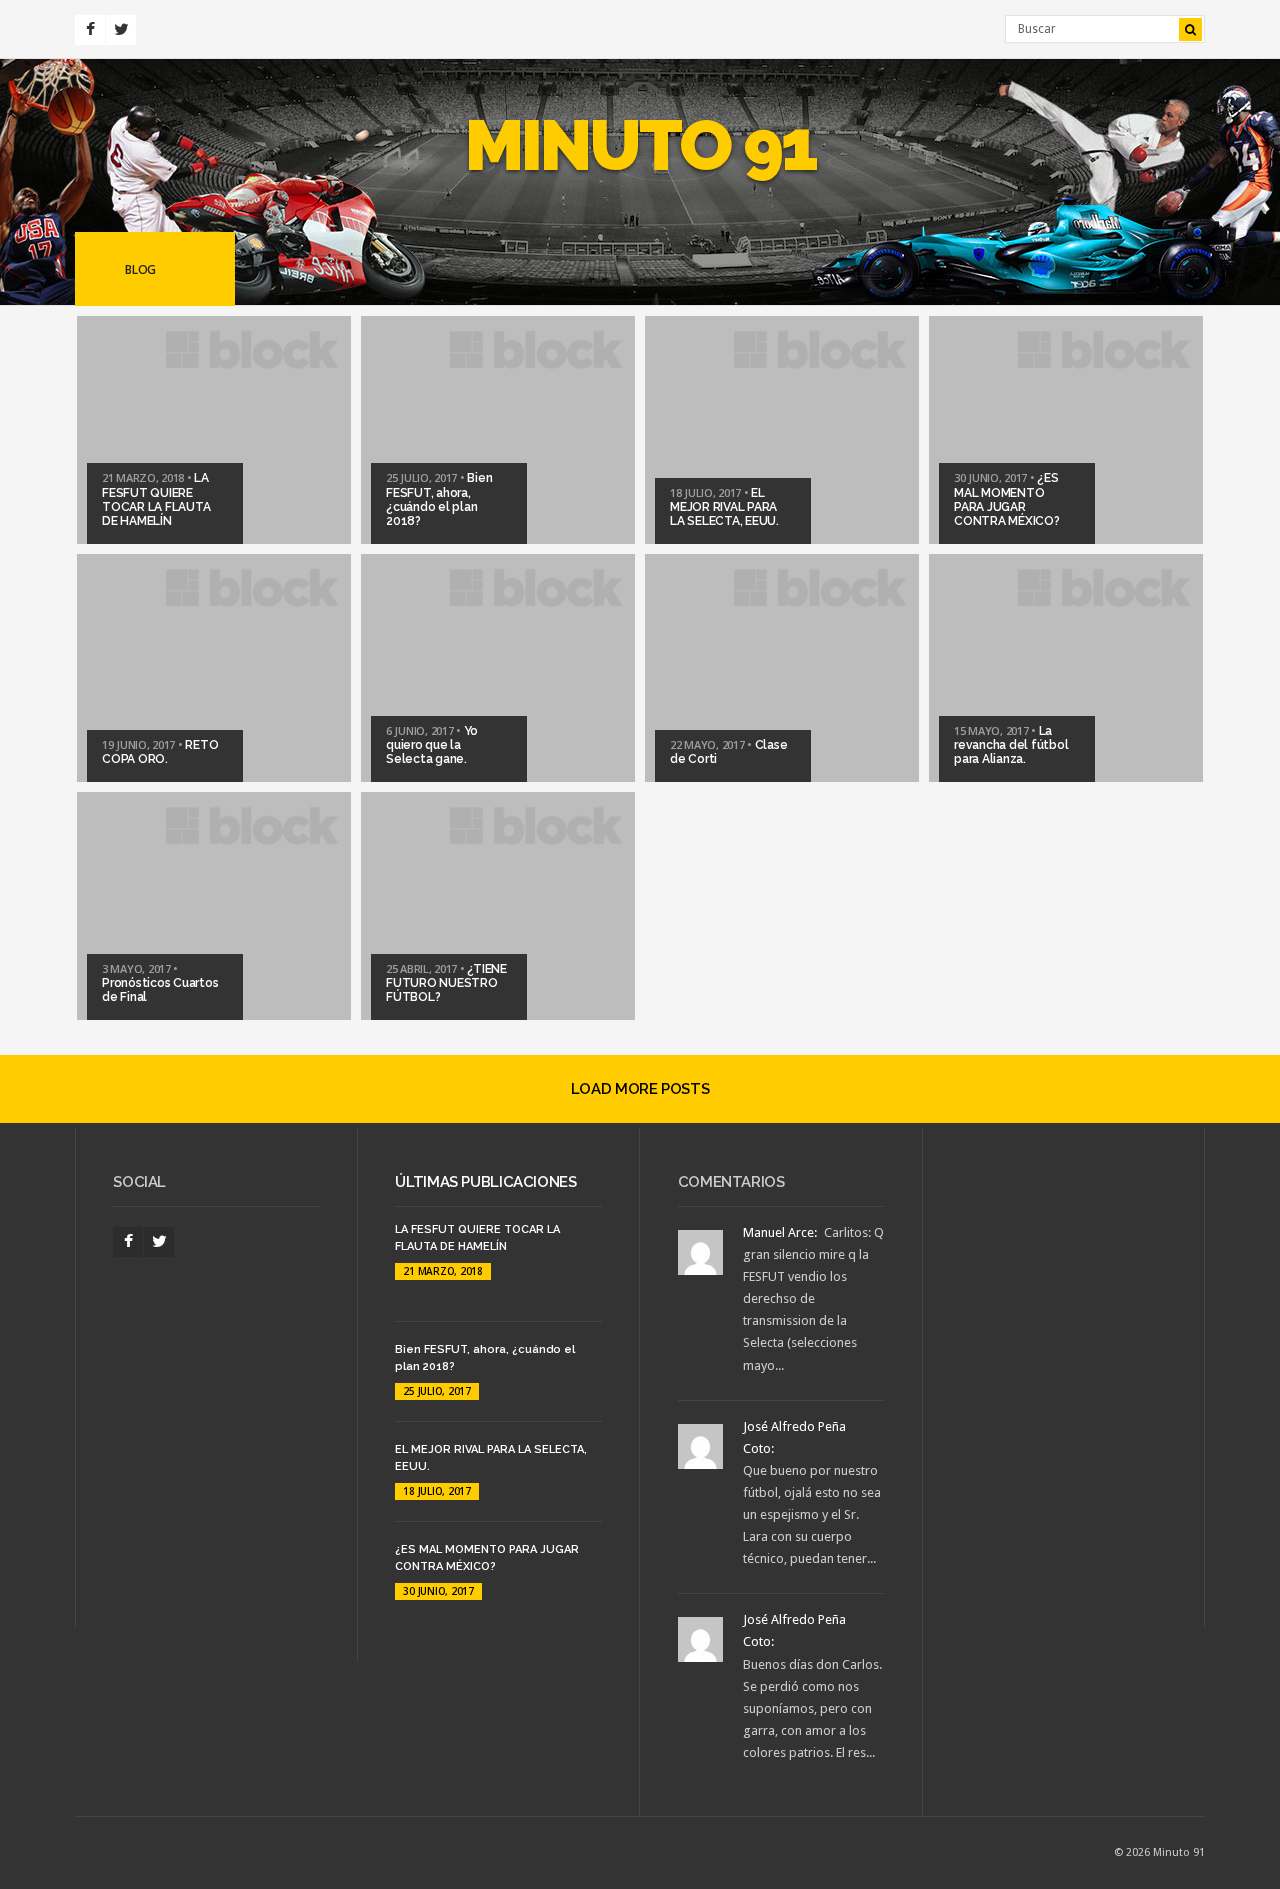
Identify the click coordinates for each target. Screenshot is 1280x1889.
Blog (140, 269)
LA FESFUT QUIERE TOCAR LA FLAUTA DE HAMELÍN (156, 499)
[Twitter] (121, 30)
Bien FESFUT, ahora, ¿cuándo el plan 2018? (439, 499)
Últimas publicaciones (485, 1182)
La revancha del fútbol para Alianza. (1011, 745)
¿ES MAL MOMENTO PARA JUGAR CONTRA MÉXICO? (1007, 499)
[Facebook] (90, 30)
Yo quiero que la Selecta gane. (432, 745)
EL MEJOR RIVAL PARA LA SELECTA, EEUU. (724, 507)
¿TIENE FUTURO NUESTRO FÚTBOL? (446, 983)
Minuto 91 (640, 145)
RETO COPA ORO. (160, 752)
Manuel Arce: (780, 1232)
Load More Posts (640, 1089)
